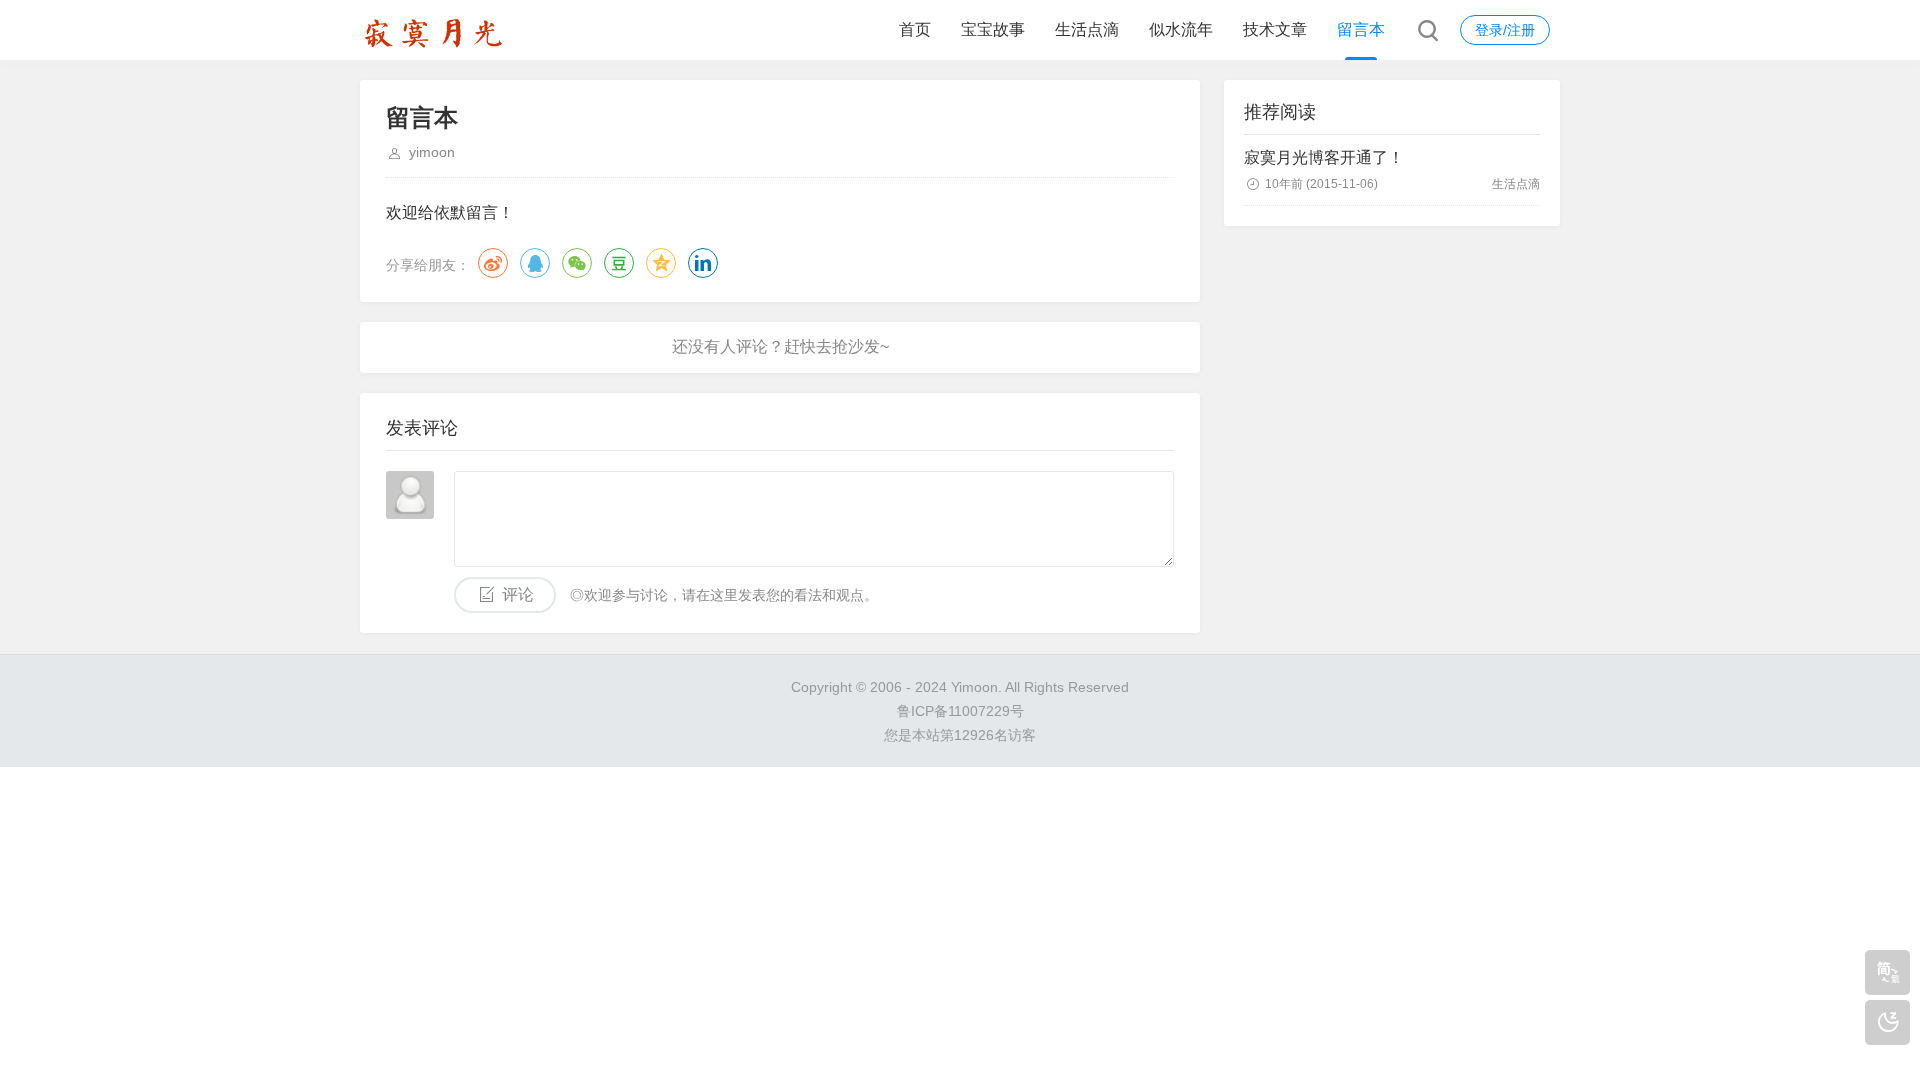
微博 (493, 263)
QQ (535, 263)
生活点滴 (1087, 29)
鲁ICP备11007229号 (960, 711)
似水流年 (1181, 29)
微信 (577, 263)
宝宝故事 (993, 29)
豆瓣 (619, 263)
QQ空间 (661, 263)
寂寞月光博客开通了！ (1324, 157)
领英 (703, 263)
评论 (518, 594)
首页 (915, 29)
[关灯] (1887, 1022)
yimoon (432, 152)
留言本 (1361, 29)
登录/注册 (1505, 30)
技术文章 (1275, 29)
